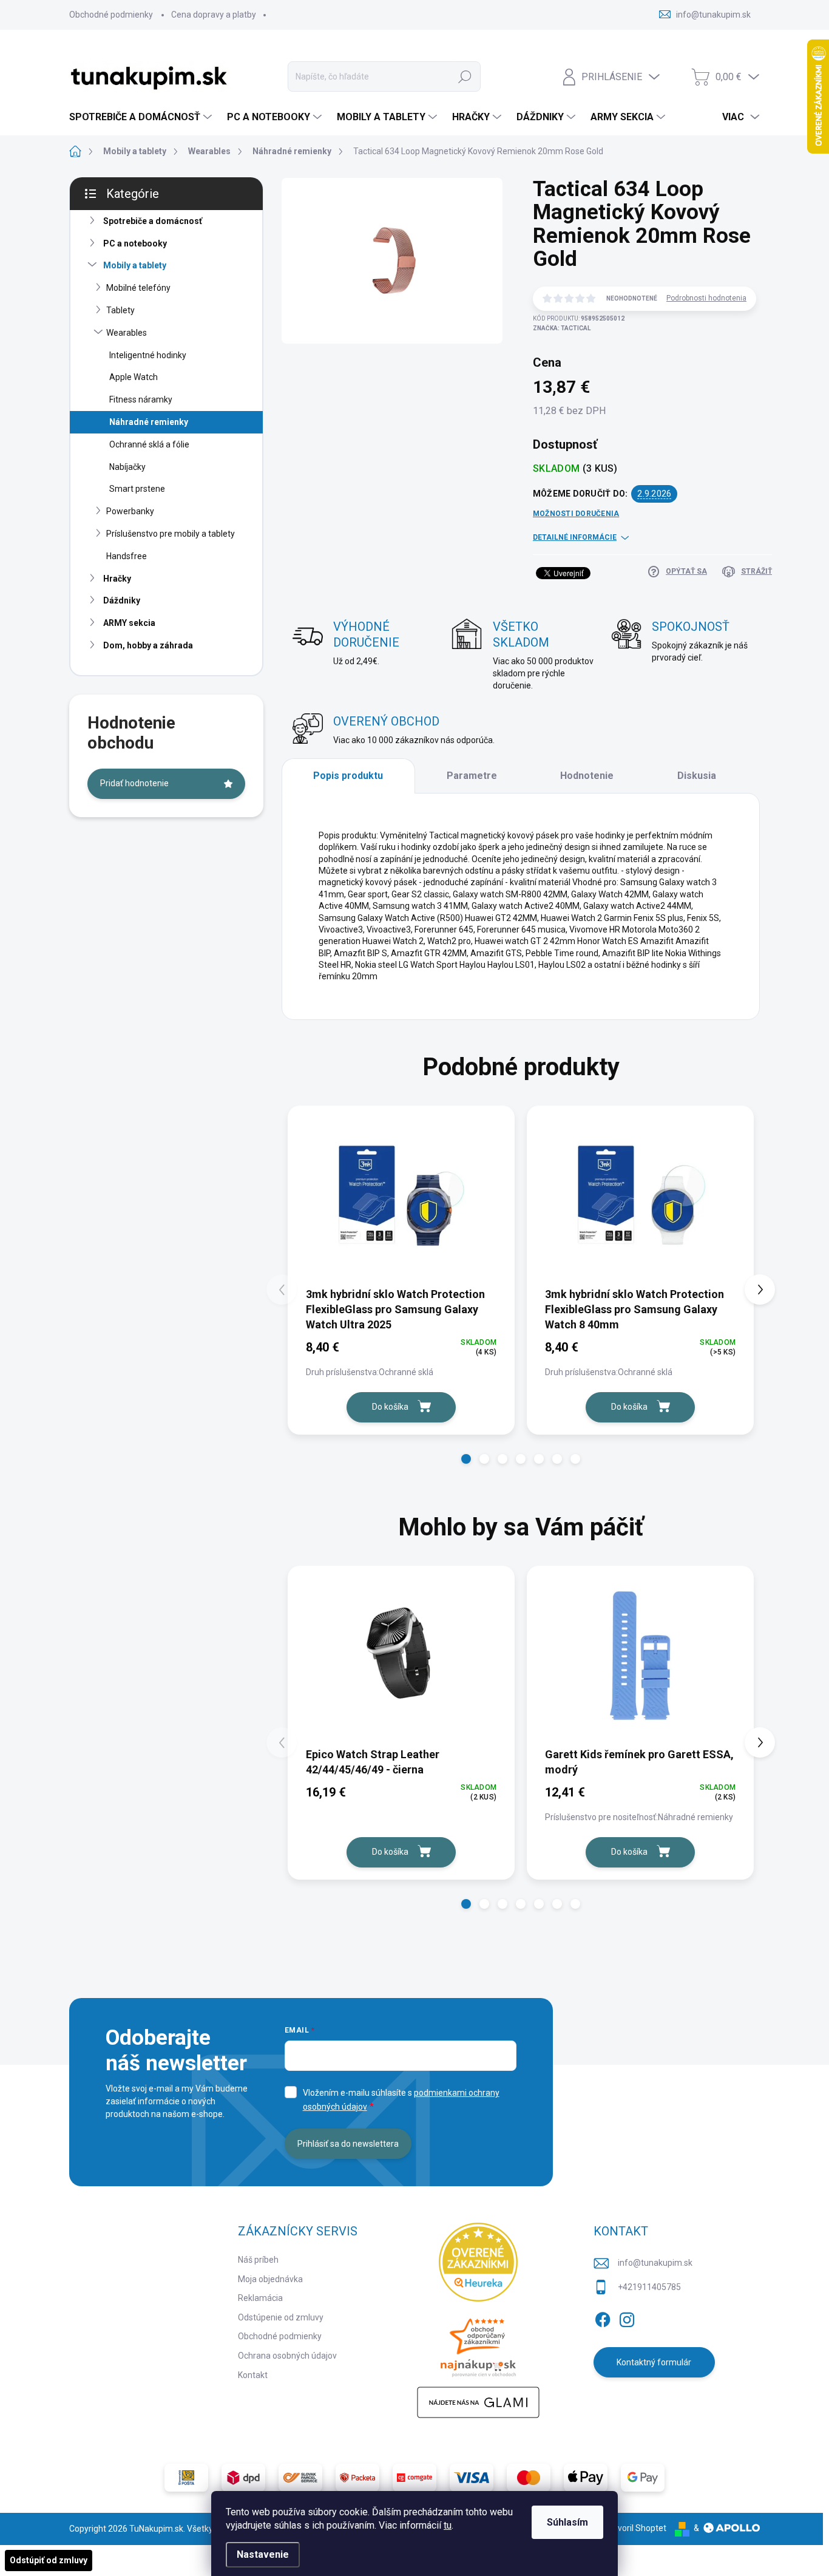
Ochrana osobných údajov (287, 2356)
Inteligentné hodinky (148, 355)
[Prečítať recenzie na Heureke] (478, 2262)
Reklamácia (260, 2298)
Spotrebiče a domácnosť (153, 221)
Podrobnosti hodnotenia (706, 298)
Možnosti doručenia (576, 514)
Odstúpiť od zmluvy (49, 2560)
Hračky (117, 579)
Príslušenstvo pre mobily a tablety (171, 534)
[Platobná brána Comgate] (414, 2478)
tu (448, 2525)
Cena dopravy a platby (214, 15)
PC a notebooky (135, 243)
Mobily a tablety (135, 265)
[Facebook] (603, 2317)
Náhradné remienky (149, 422)
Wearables (127, 333)
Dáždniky (122, 600)
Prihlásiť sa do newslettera (348, 2144)
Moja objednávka (270, 2279)
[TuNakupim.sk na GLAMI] (478, 2402)
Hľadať (465, 76)
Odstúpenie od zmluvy (281, 2317)
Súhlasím (567, 2522)
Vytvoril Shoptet (636, 2528)
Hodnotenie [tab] (587, 776)
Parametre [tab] (472, 776)
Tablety (120, 310)
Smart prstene (137, 489)
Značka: (562, 328)
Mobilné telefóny (138, 288)
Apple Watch (134, 377)
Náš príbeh (258, 2260)
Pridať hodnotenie (134, 783)
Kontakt (253, 2375)
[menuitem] (142, 117)
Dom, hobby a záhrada (148, 645)
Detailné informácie (575, 537)
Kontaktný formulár (654, 2362)
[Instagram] (627, 2317)
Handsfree (127, 556)
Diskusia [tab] (697, 776)
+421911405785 (649, 2287)
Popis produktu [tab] (348, 776)
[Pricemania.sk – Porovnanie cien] (478, 2344)
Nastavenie (263, 2554)
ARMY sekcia (129, 623)
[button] (466, 1459)
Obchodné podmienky (111, 15)
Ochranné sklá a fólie (149, 444)
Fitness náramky (141, 399)
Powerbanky (130, 511)
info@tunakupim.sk (655, 2263)
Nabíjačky (127, 467)
